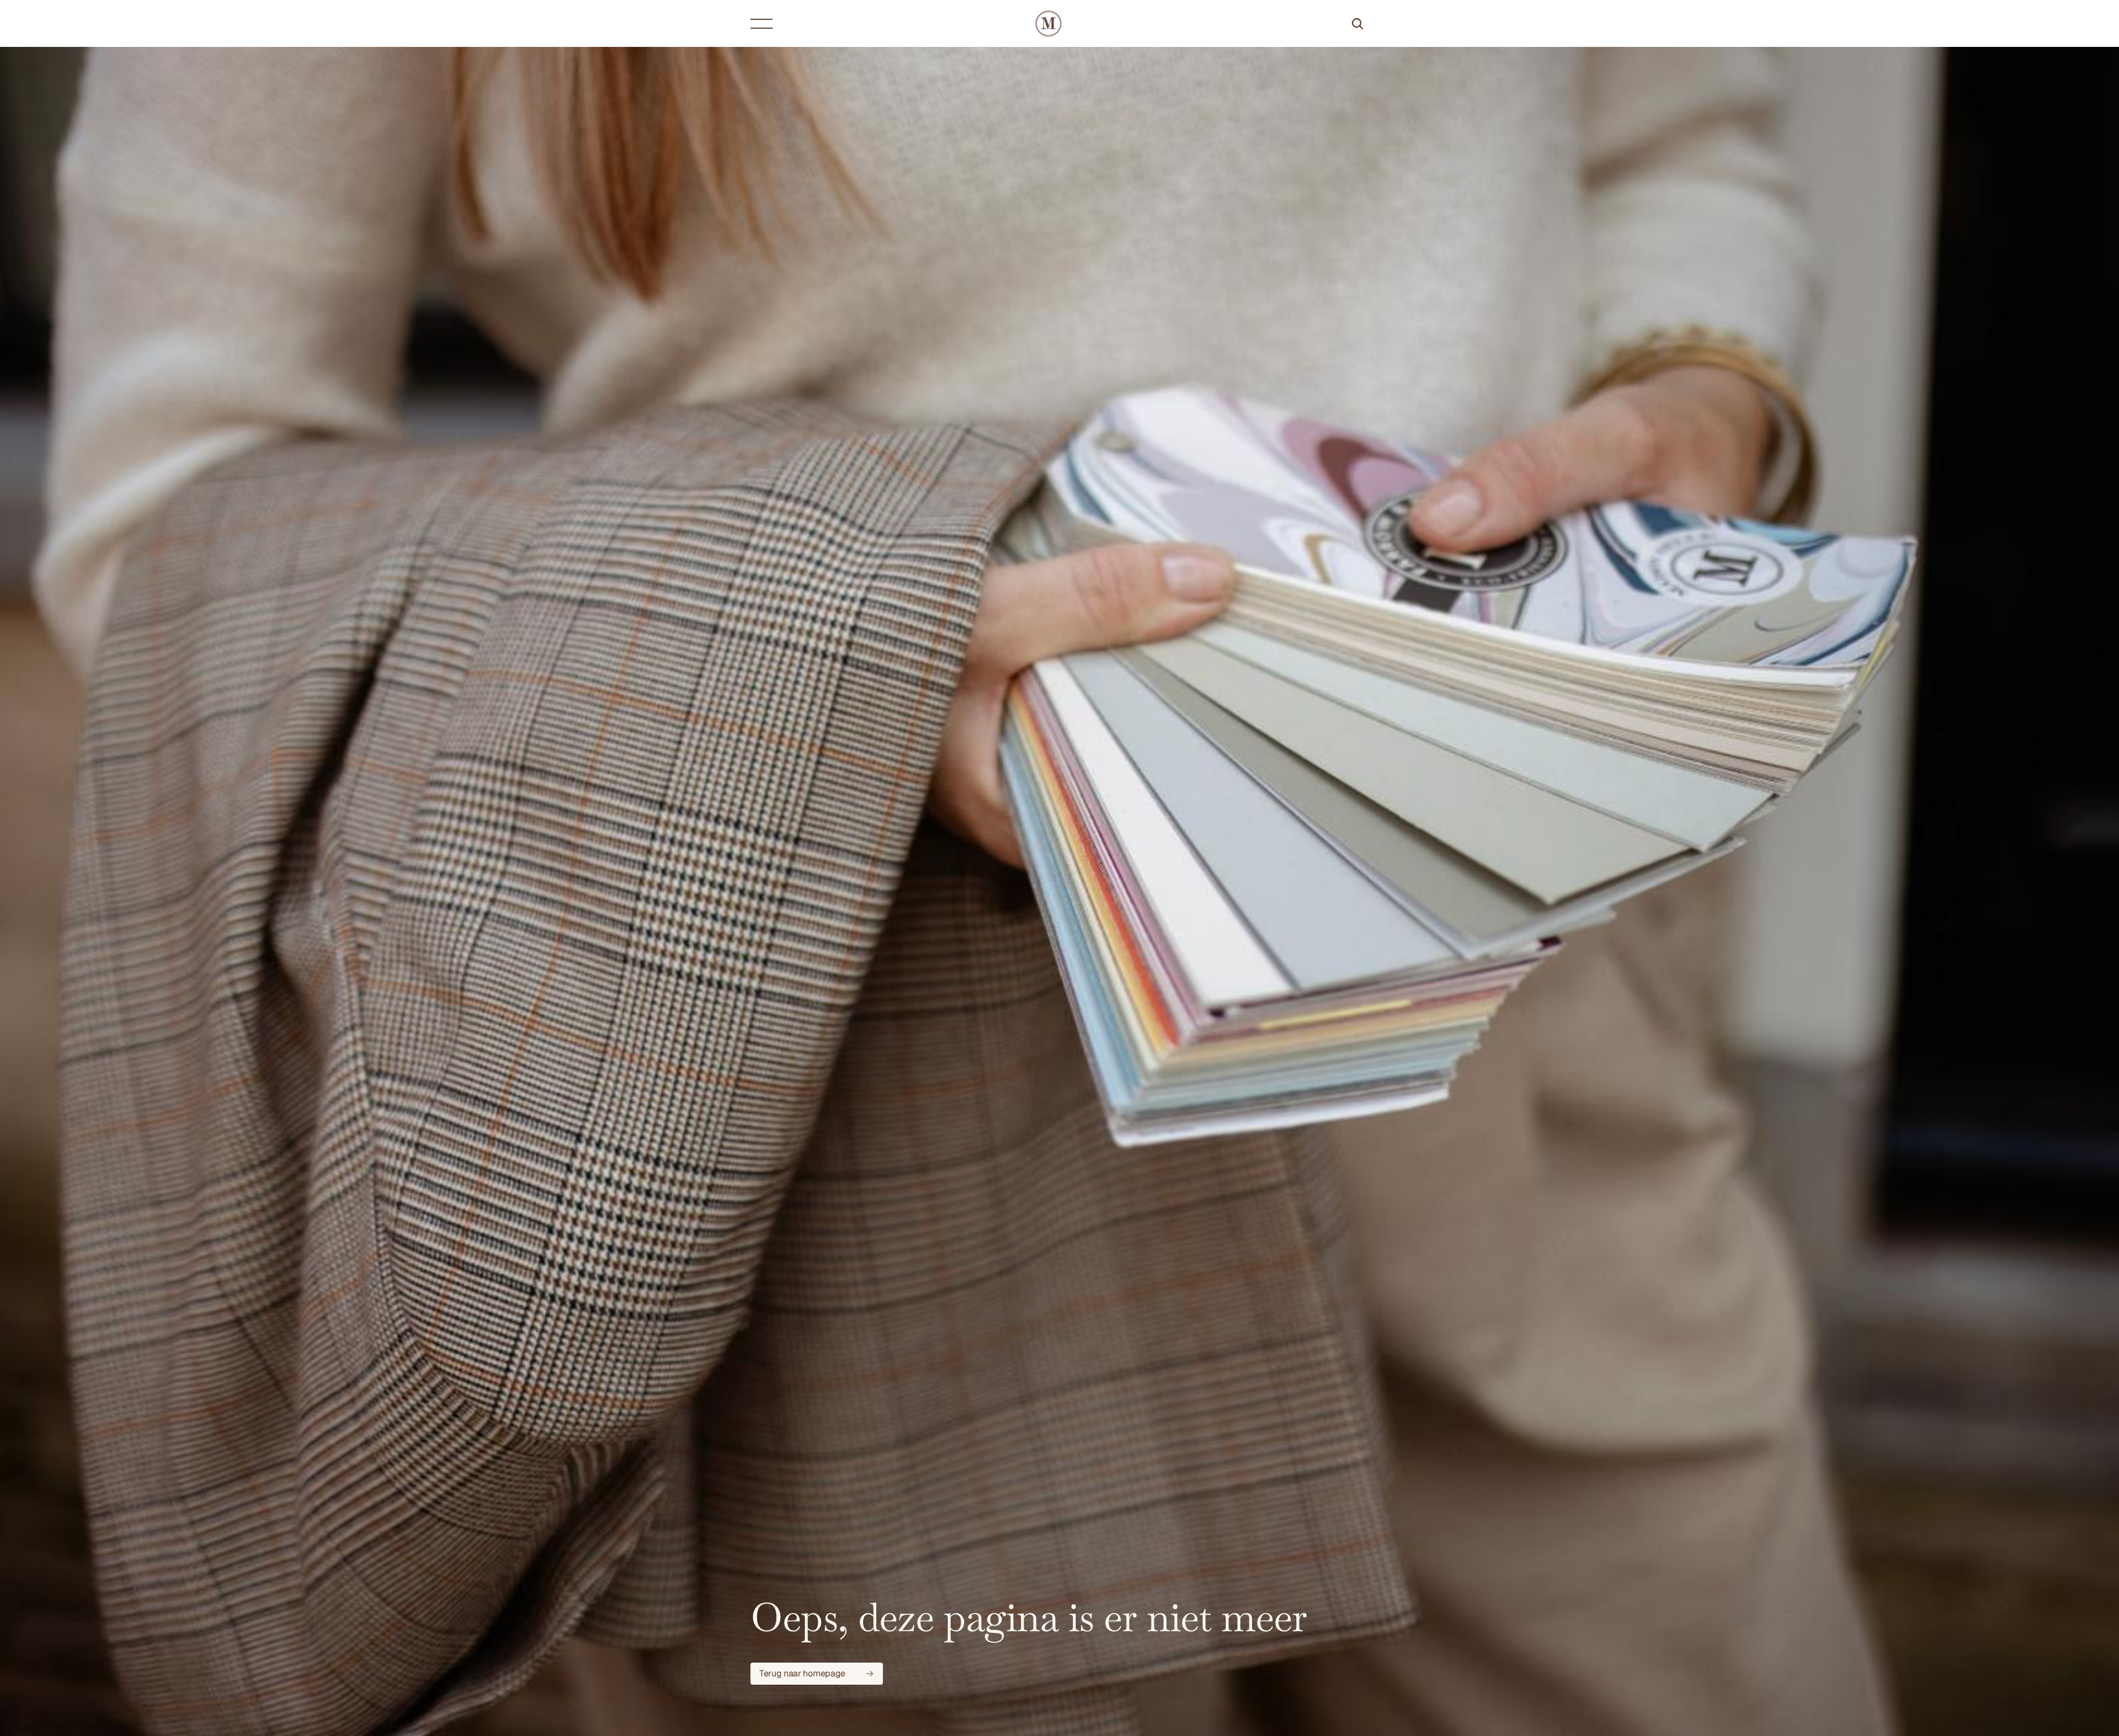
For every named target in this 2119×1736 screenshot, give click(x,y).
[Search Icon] (1357, 24)
